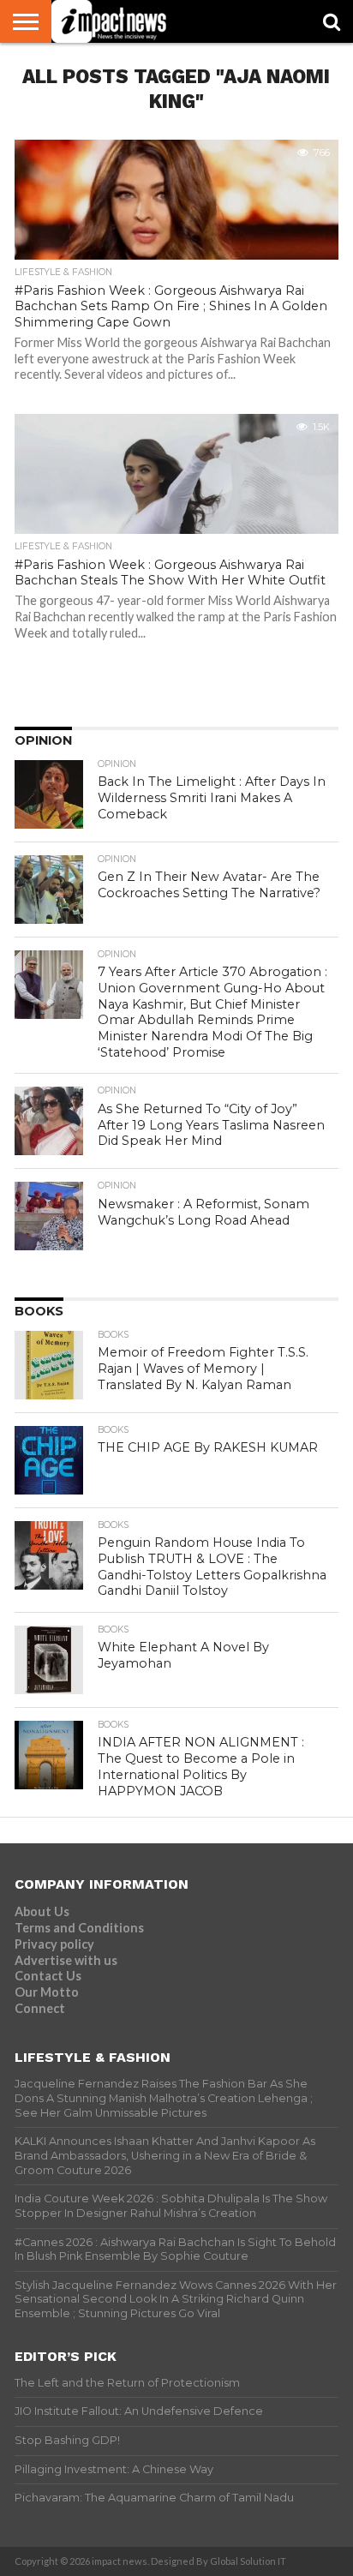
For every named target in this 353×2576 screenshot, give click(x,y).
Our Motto (47, 1992)
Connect (40, 2008)
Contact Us (48, 1976)
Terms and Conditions (79, 1928)
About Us (42, 1911)
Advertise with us (66, 1960)
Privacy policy (54, 1944)
